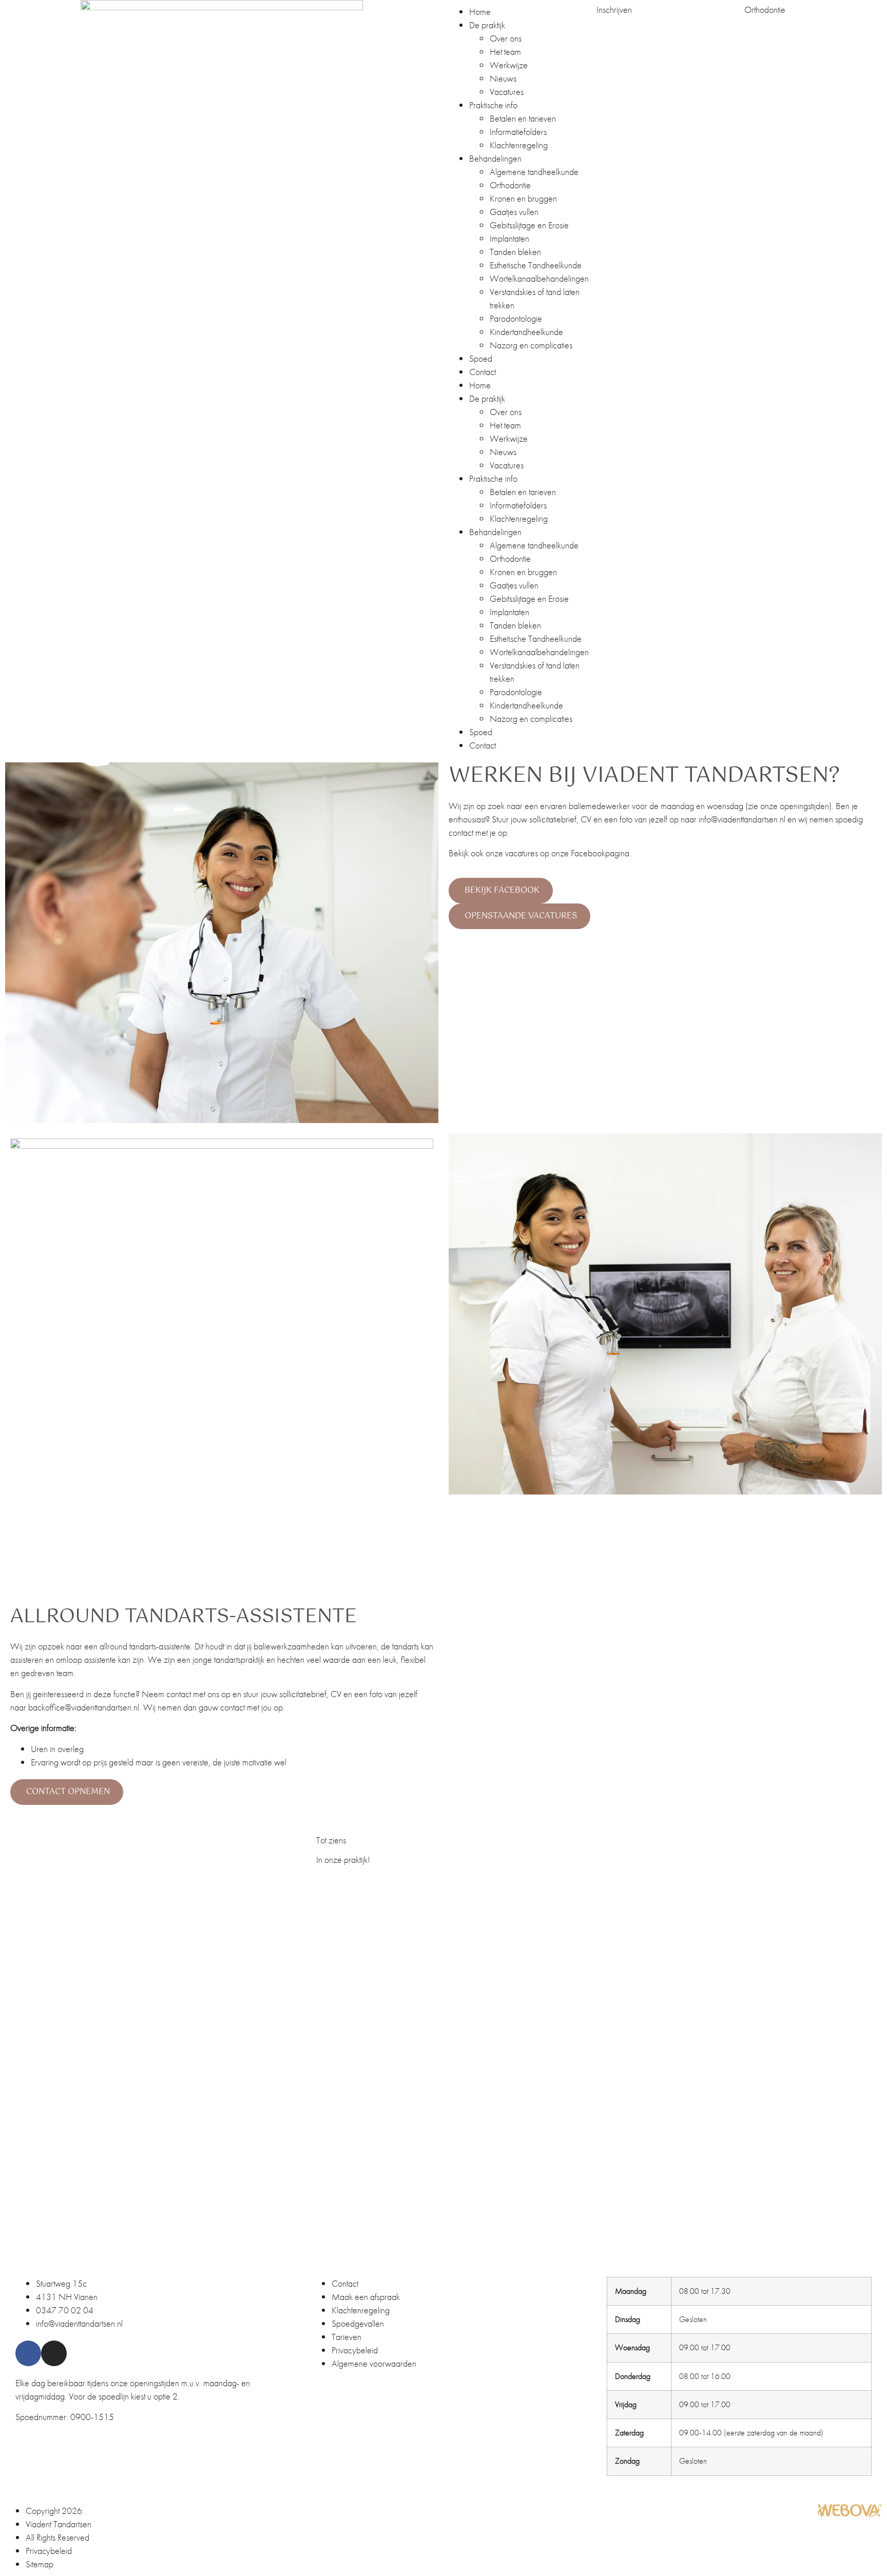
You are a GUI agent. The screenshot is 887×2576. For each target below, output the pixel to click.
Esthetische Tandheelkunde (536, 265)
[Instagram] (54, 2353)
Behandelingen (495, 158)
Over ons (506, 38)
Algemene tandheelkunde (534, 172)
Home (480, 12)
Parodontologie (516, 318)
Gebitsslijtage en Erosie (529, 225)
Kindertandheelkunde (526, 332)
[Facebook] (28, 2353)
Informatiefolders (518, 132)
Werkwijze (509, 65)
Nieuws (503, 78)
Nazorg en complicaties (531, 345)
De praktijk (487, 25)
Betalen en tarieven (523, 118)
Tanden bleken (515, 252)
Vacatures (507, 92)
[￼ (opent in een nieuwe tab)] (850, 2515)
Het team (505, 52)
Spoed (481, 358)
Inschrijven (614, 9)
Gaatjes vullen (514, 212)
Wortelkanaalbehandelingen (539, 278)
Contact (483, 372)
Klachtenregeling (519, 145)
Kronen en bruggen (523, 198)
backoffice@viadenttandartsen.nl (84, 1707)
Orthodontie (510, 185)
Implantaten (509, 238)
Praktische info (493, 105)
